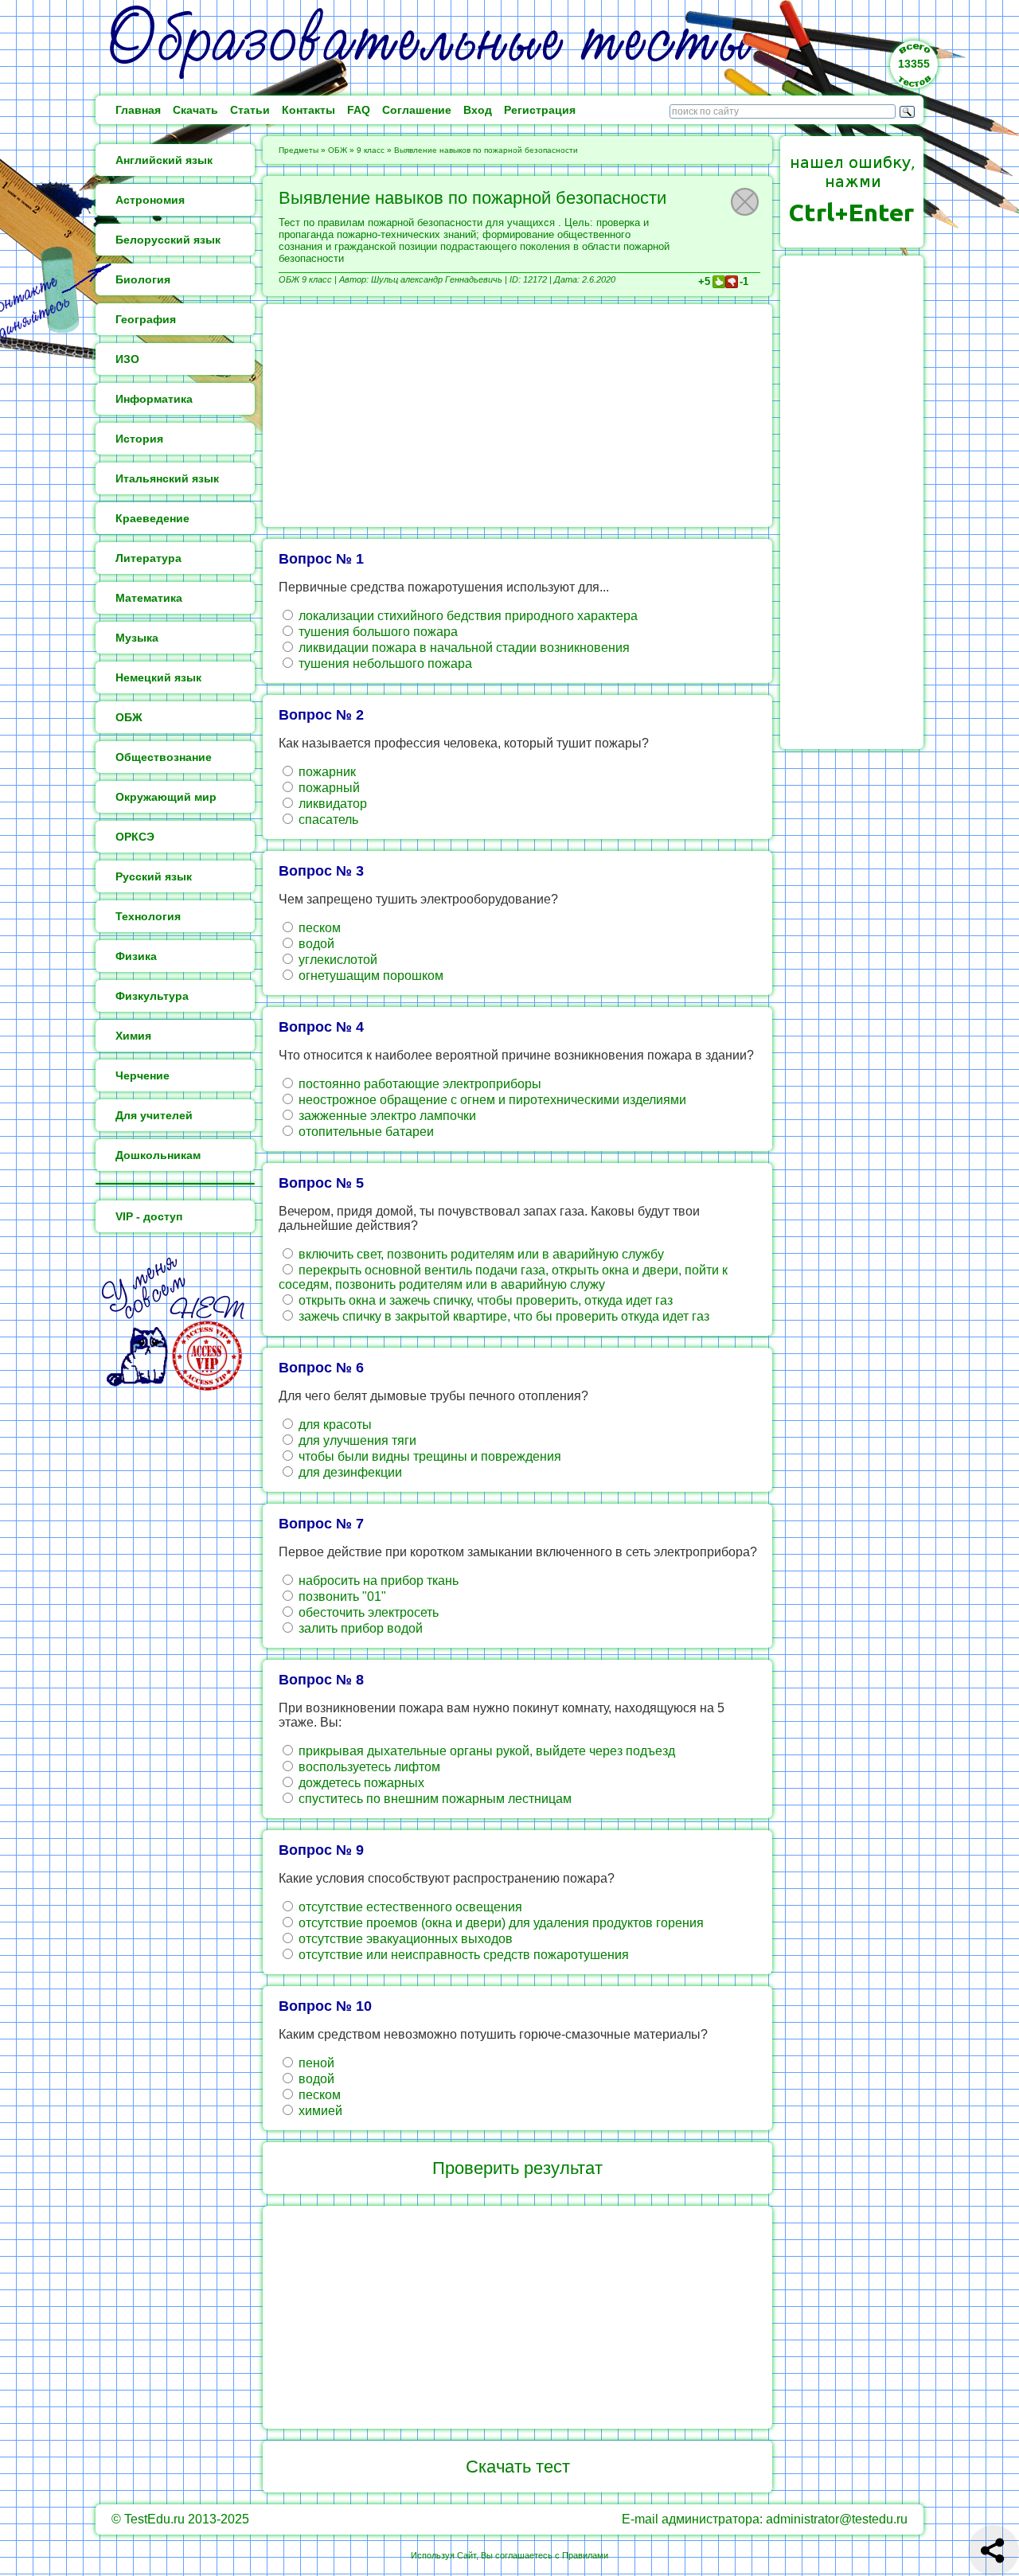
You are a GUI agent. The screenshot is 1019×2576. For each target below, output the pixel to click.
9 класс (371, 150)
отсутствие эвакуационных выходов (404, 1939)
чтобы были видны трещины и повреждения (428, 1456)
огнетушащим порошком (369, 976)
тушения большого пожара (377, 632)
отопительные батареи (365, 1132)
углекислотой (336, 960)
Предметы (299, 150)
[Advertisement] (517, 416)
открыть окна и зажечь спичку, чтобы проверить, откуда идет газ (484, 1300)
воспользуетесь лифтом (368, 1767)
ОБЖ (338, 150)
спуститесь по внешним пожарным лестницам (433, 1799)
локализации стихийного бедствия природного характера (467, 616)
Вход (478, 110)
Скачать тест (518, 2467)
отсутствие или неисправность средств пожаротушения (462, 1955)
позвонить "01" (341, 1596)
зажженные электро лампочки (386, 1116)
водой (315, 944)
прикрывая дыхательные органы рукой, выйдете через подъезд (485, 1751)
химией (319, 2111)
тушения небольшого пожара (384, 664)
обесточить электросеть (367, 1612)
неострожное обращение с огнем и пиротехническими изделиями (491, 1100)
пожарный (328, 788)
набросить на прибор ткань (377, 1581)
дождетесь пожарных (360, 1783)
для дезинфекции (349, 1472)
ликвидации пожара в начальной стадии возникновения (463, 648)
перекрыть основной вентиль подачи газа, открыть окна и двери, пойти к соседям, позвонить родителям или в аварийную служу (503, 1277)
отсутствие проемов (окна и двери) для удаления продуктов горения (500, 1923)
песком (318, 928)
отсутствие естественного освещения (409, 1907)
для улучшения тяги (356, 1440)
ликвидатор (331, 804)
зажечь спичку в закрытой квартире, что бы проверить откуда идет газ (502, 1316)
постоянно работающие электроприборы (418, 1084)
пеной (315, 2063)
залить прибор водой (359, 1628)
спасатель (327, 820)
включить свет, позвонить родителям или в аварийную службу (480, 1254)
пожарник (326, 772)
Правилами (585, 2555)
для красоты (334, 1425)
